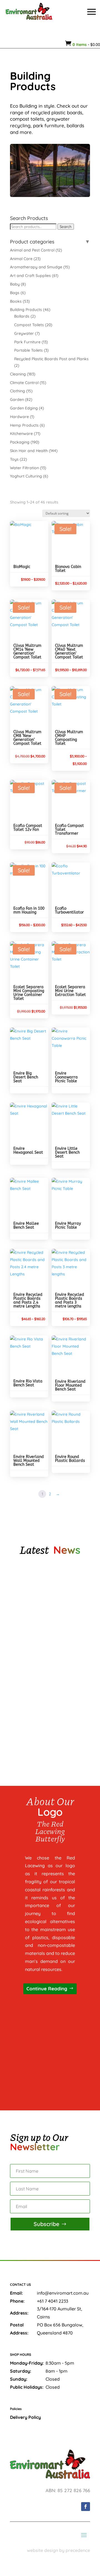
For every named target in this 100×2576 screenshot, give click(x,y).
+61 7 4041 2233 (52, 2301)
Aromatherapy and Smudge (36, 267)
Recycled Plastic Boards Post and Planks (51, 359)
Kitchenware (21, 434)
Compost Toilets (29, 325)
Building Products (26, 310)
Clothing (17, 391)
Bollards (22, 316)
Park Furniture (27, 342)
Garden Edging (24, 408)
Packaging (20, 442)
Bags (15, 293)
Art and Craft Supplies (30, 276)
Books (16, 301)
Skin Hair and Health (29, 451)
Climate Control (24, 383)
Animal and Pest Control (32, 250)
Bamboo (23, 1664)
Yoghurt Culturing (26, 476)
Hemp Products (24, 425)
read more (30, 1630)
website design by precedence (58, 2550)
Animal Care (21, 259)
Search (66, 227)
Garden (17, 399)
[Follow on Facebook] (86, 2507)
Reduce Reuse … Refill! (37, 1722)
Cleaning (18, 374)
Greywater (24, 333)
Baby (15, 284)
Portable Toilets (28, 350)
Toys (14, 459)
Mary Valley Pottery (36, 1606)
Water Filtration (24, 468)
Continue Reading (47, 1989)
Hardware (19, 417)
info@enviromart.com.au (63, 2293)
